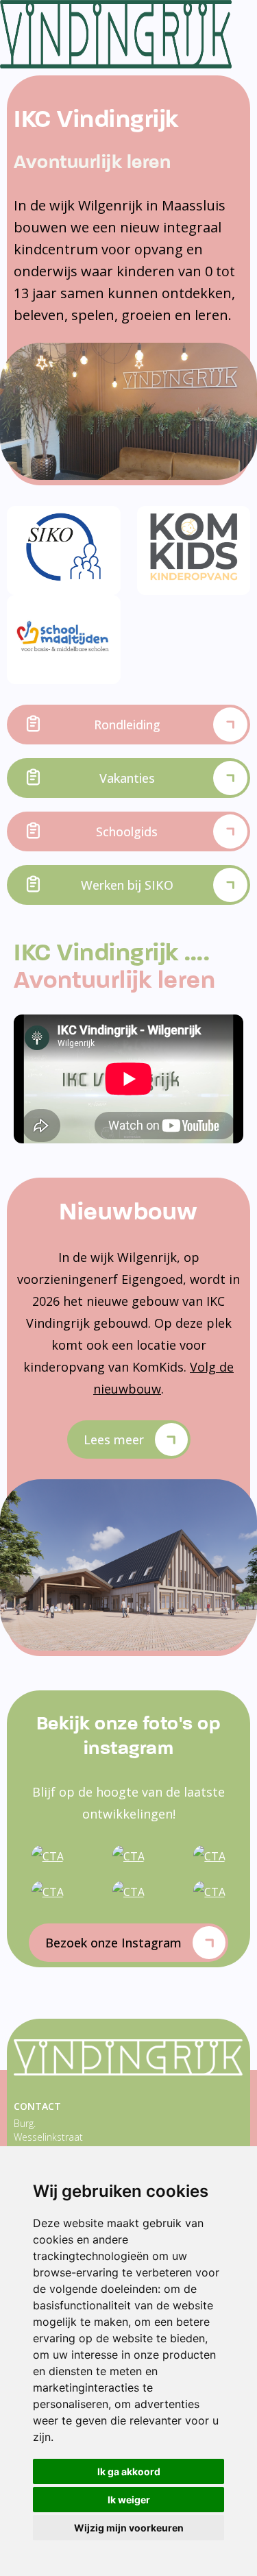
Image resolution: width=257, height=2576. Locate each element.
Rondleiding (127, 725)
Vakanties (127, 778)
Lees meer (114, 1439)
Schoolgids (127, 831)
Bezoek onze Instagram (113, 1943)
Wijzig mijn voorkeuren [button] (129, 2528)
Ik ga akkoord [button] (129, 2471)
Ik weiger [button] (129, 2500)
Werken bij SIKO (127, 885)
